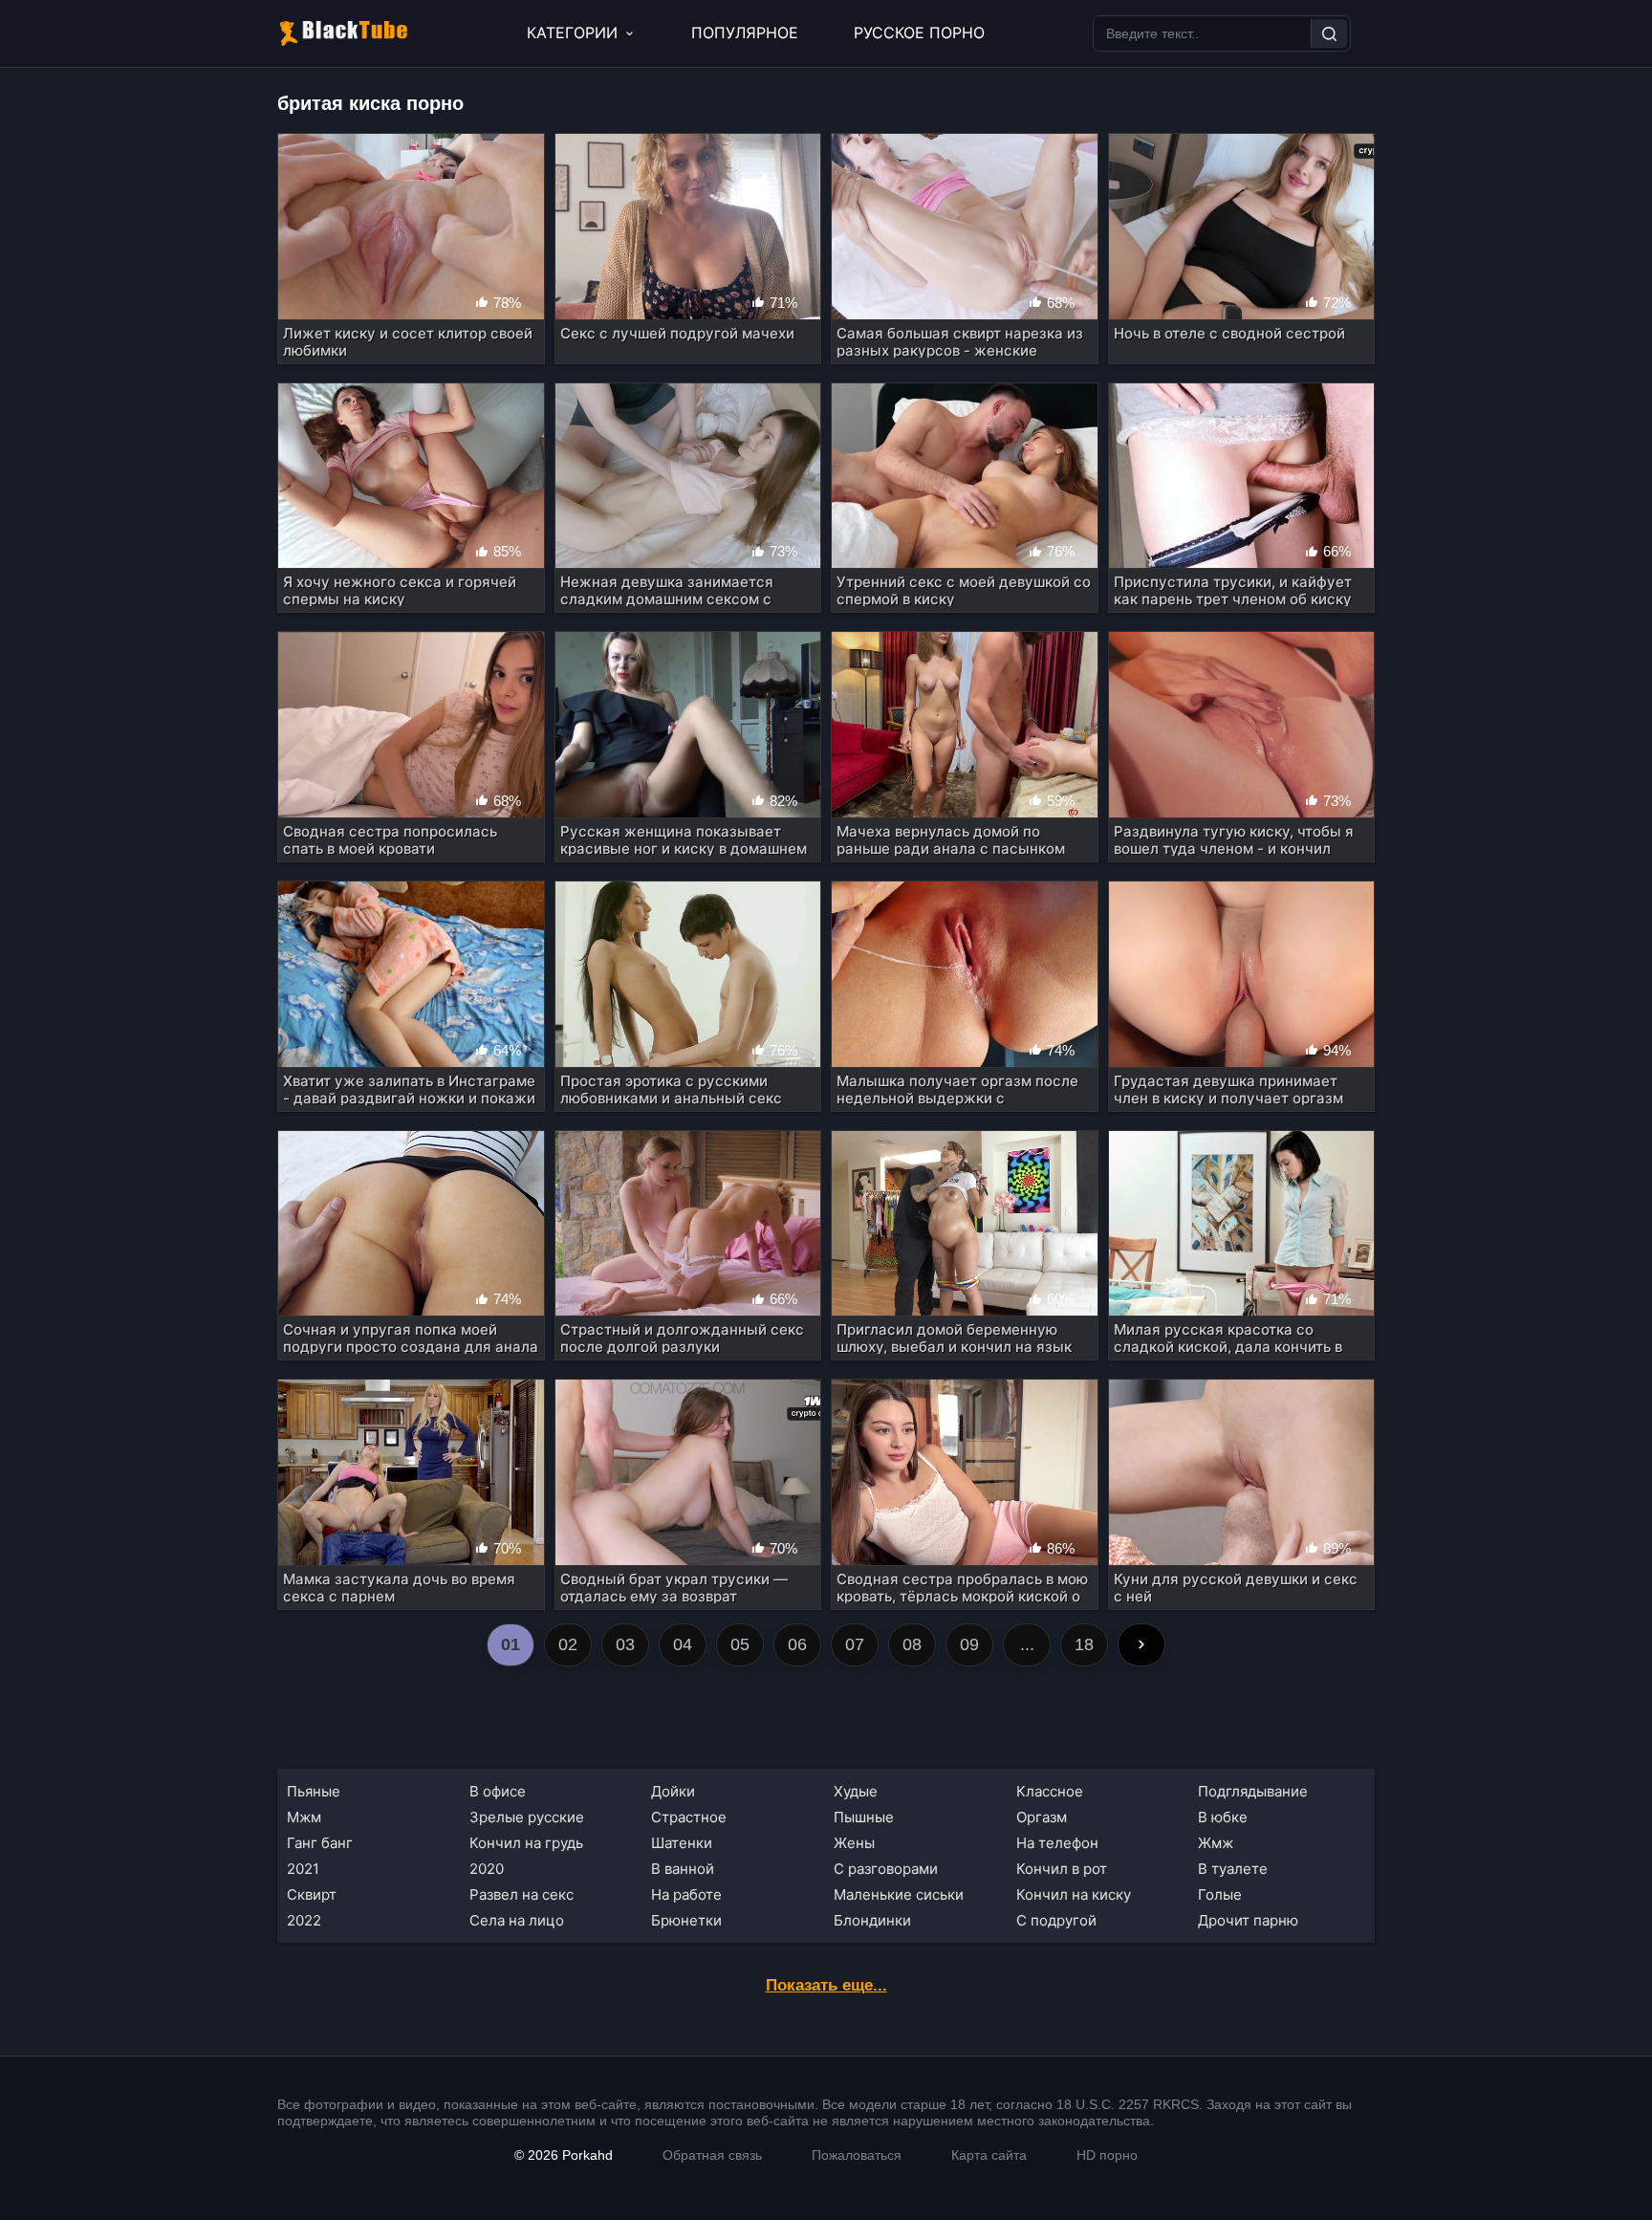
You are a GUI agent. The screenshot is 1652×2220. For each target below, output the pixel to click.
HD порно (1107, 2155)
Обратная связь (712, 2155)
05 (740, 1644)
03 (625, 1644)
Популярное (745, 33)
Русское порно (919, 33)
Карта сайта (989, 2155)
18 (1084, 1644)
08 (912, 1644)
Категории (572, 33)
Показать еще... (826, 1985)
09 (969, 1644)
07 (855, 1644)
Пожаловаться (857, 2155)
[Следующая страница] (1141, 1645)
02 (568, 1644)
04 (683, 1644)
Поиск (1329, 33)
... (1027, 1644)
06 (797, 1644)
